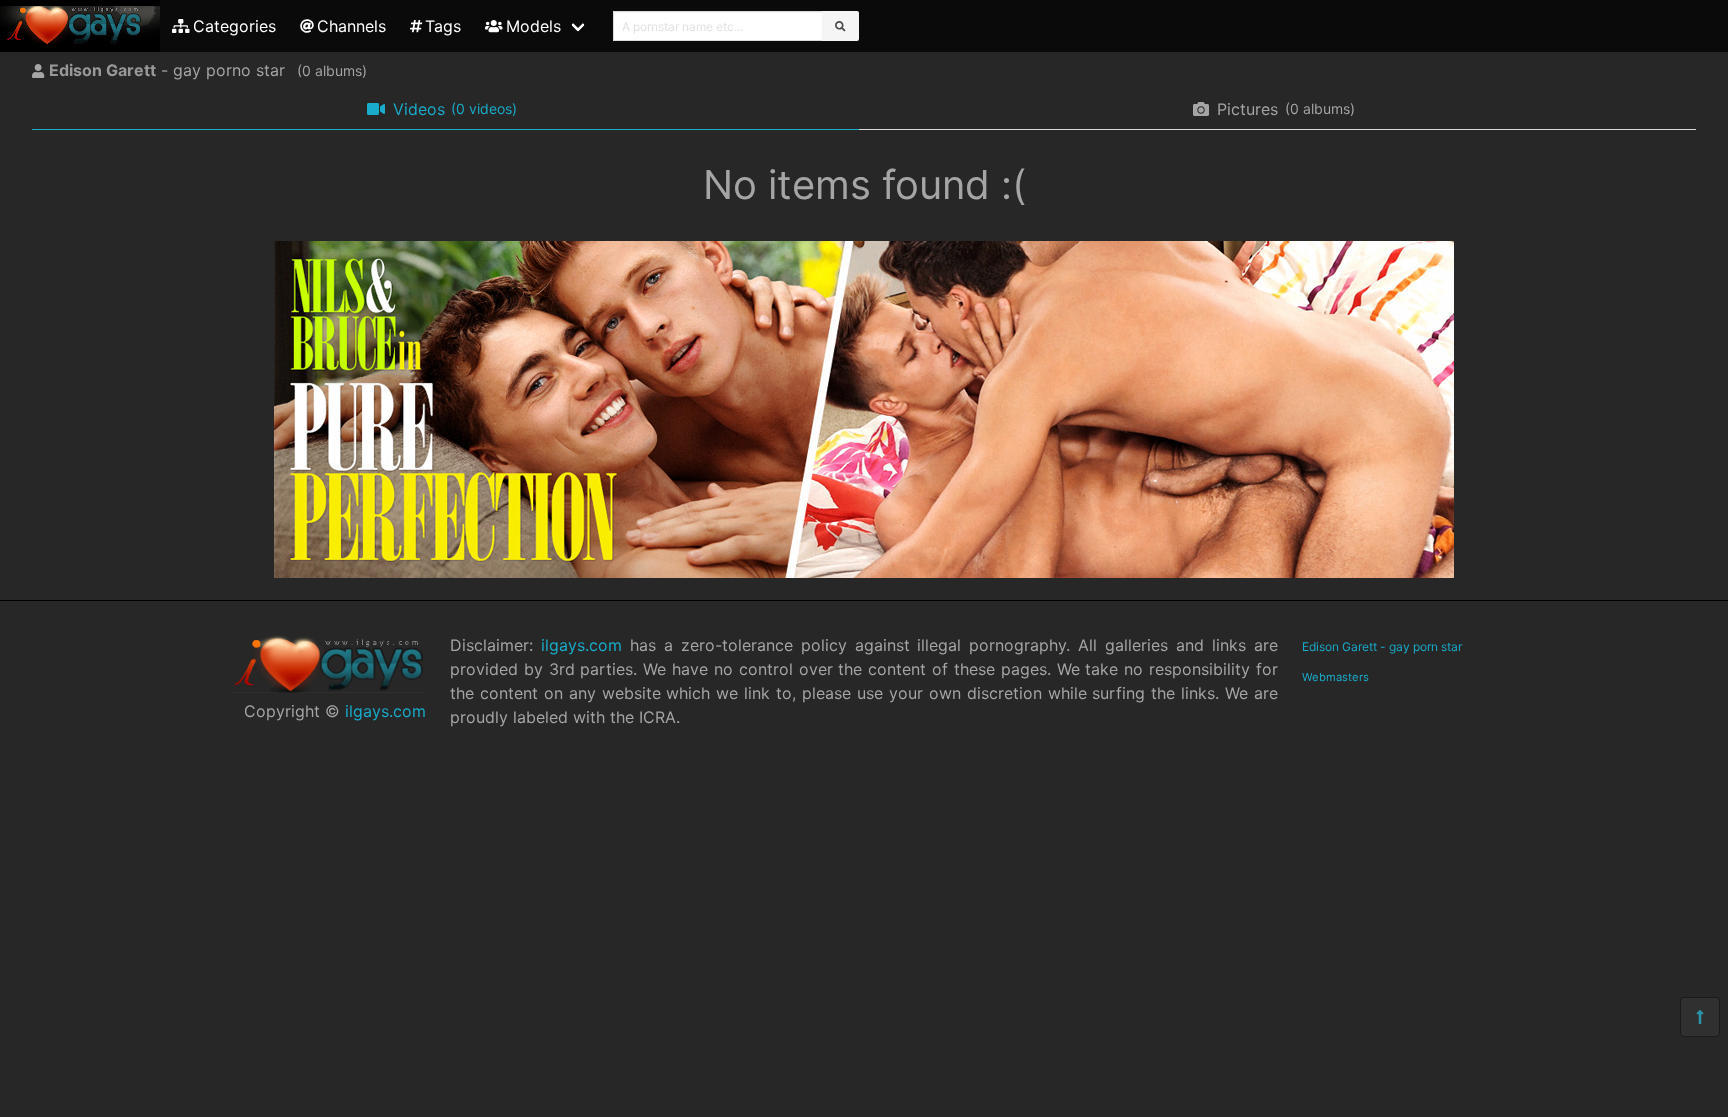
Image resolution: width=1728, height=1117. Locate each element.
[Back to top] (1700, 1017)
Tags (443, 26)
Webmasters (1335, 677)
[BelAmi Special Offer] (864, 572)
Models (533, 26)
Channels (351, 26)
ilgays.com (385, 711)
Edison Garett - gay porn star (1382, 646)
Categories (234, 26)
